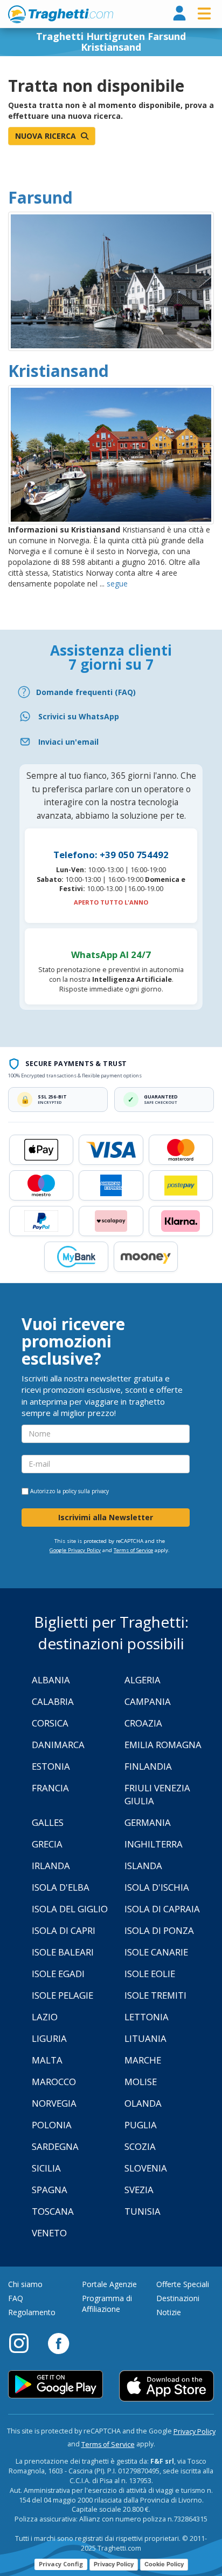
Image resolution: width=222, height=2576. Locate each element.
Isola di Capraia (162, 1909)
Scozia (140, 2146)
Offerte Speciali (183, 2284)
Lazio (45, 2017)
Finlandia (148, 1766)
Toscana (53, 2211)
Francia (50, 1788)
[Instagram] (24, 2343)
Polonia (52, 2125)
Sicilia (46, 2168)
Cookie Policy (164, 2564)
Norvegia (54, 2103)
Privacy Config (61, 2564)
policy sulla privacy (86, 1491)
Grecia (47, 1844)
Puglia (141, 2125)
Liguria (49, 2038)
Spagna (50, 2190)
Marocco (54, 2082)
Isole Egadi (58, 1974)
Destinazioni (178, 2298)
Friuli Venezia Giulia (157, 1794)
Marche (143, 2060)
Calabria (53, 1701)
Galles (48, 1822)
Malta (47, 2060)
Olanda (143, 2103)
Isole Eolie (150, 1974)
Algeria (143, 1680)
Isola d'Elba (61, 1887)
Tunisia (143, 2211)
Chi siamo (25, 2284)
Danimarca (58, 1745)
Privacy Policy (195, 2432)
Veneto (49, 2233)
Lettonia (147, 2017)
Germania (148, 1822)
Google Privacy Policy (75, 1550)
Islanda (143, 1866)
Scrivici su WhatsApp (79, 716)
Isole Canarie (156, 1952)
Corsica (50, 1723)
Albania (51, 1680)
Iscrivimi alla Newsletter (106, 1517)
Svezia (139, 2190)
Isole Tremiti (155, 1995)
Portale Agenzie (109, 2284)
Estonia (51, 1766)
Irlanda (51, 1866)
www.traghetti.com (61, 14)
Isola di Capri (64, 1930)
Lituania (145, 2038)
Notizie (169, 2312)
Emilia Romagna (163, 1745)
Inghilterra (154, 1844)
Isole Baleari (63, 1952)
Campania (148, 1701)
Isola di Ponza (159, 1930)
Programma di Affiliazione (107, 2304)
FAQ (16, 2298)
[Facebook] (58, 2343)
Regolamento (32, 2312)
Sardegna (55, 2146)
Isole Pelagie (63, 1995)
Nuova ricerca (47, 136)
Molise (141, 2082)
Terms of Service (133, 1550)
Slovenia (146, 2168)
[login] (179, 14)
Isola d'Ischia (157, 1887)
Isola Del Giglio (70, 1909)
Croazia (143, 1723)
